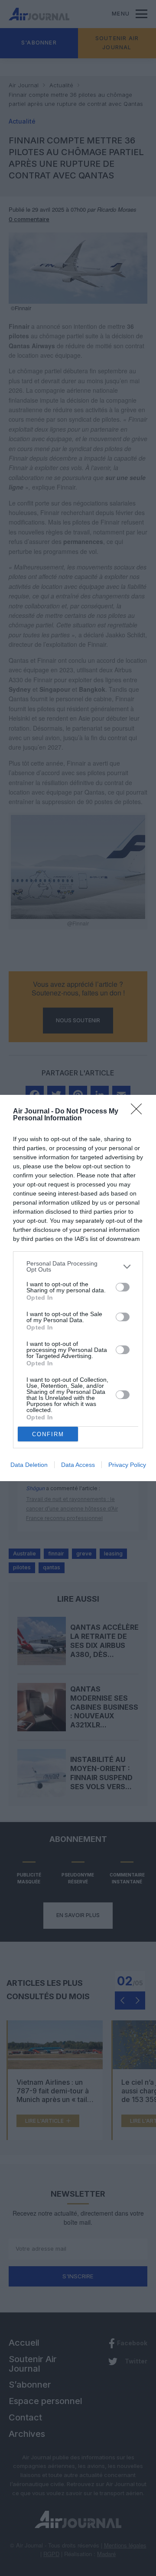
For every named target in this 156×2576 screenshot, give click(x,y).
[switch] (123, 1287)
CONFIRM (48, 1434)
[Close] (139, 1112)
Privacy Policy (127, 1465)
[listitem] (78, 1266)
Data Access (78, 1465)
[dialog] (78, 1288)
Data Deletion (29, 1465)
